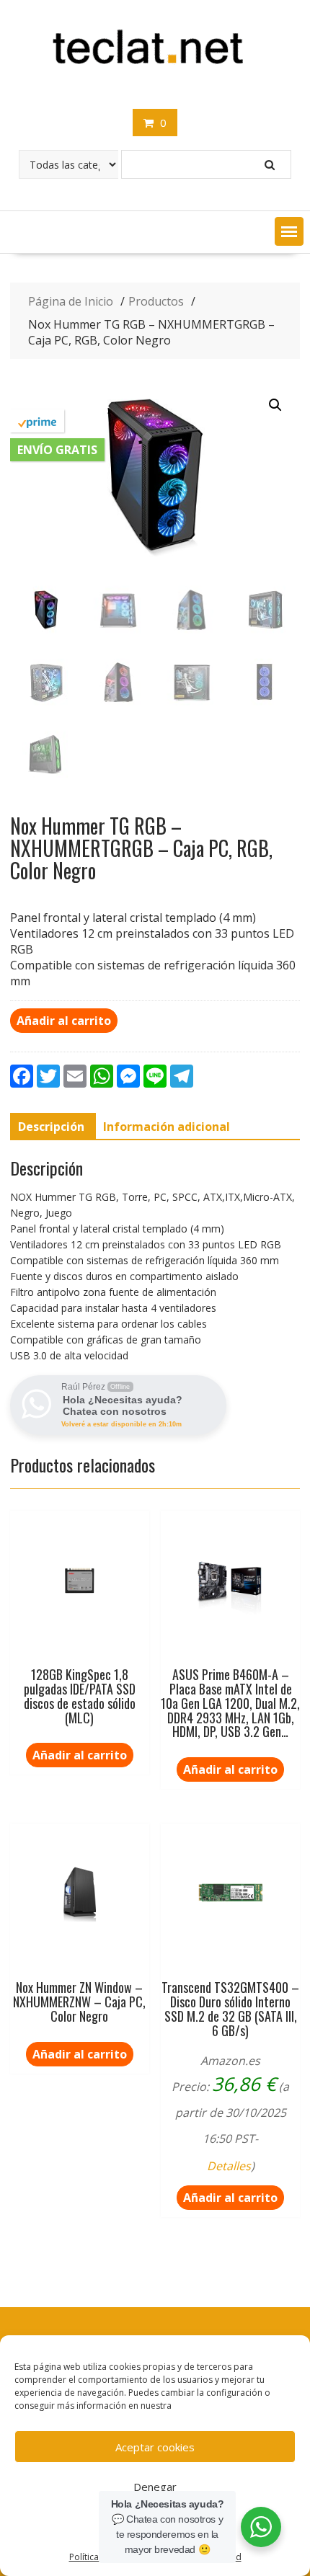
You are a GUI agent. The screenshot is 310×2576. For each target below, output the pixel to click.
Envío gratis (57, 450)
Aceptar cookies (155, 2447)
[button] (289, 231)
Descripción (51, 1127)
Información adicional (167, 1127)
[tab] (51, 1127)
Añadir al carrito (64, 1021)
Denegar (155, 2487)
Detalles (229, 2166)
